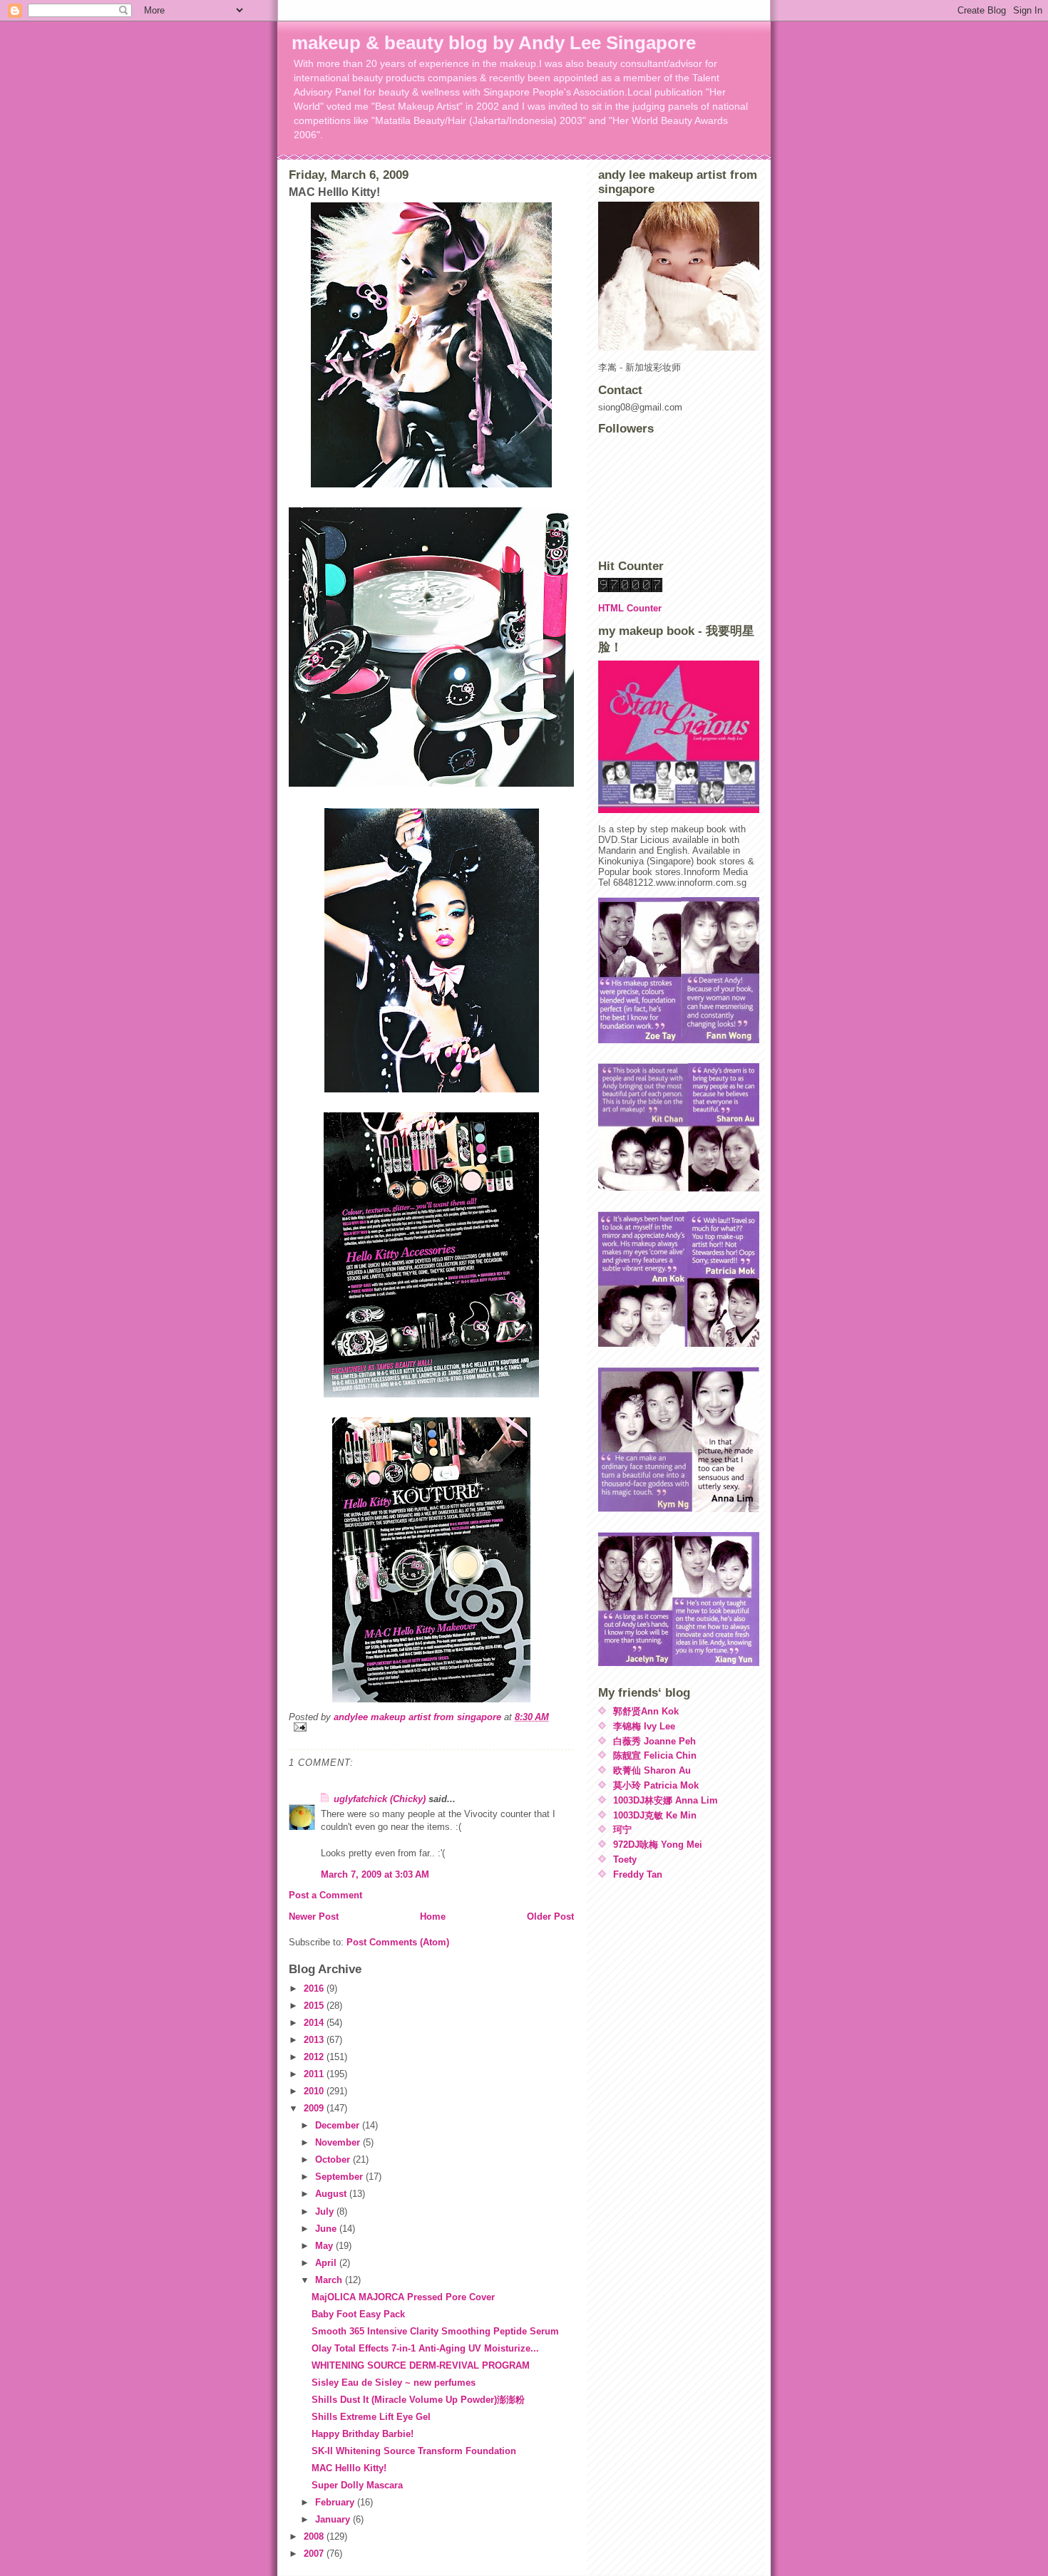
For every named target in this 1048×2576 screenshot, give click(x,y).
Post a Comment (325, 1895)
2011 (315, 2074)
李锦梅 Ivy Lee (644, 1726)
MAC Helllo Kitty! (349, 2468)
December (339, 2125)
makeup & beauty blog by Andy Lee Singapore (494, 43)
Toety (625, 1859)
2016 (315, 1988)
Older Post (550, 1917)
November (339, 2142)
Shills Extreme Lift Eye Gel (371, 2417)
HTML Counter (630, 608)
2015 (315, 2006)
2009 (315, 2108)
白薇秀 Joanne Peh (654, 1741)
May (325, 2246)
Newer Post (314, 1917)
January (334, 2519)
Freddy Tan (638, 1874)
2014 (315, 2023)
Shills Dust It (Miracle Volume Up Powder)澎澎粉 (418, 2400)
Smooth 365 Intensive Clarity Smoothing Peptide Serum (435, 2331)
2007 (315, 2554)
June (327, 2229)
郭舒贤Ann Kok (646, 1711)
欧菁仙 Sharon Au (652, 1770)
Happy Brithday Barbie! (363, 2434)
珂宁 (622, 1830)
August (332, 2194)
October (334, 2159)
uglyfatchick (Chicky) (380, 1799)
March (330, 2280)
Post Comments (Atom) (398, 1942)
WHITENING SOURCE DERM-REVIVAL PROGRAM (421, 2365)
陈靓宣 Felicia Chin (655, 1755)
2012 (315, 2057)
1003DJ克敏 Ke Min (655, 1815)
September (340, 2177)
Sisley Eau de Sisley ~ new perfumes (394, 2383)
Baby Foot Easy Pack (358, 2314)
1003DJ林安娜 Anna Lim (666, 1800)
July (326, 2212)
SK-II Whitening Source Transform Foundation (414, 2451)
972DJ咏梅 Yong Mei (658, 1845)
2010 (315, 2091)
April (327, 2263)
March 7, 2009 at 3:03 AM (375, 1874)
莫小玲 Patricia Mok (656, 1785)
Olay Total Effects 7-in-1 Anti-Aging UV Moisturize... (425, 2348)
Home (433, 1917)
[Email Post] (431, 1727)
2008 (315, 2536)
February (336, 2502)
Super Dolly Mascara (357, 2485)
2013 (315, 2040)
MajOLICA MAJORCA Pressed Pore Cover (403, 2297)
